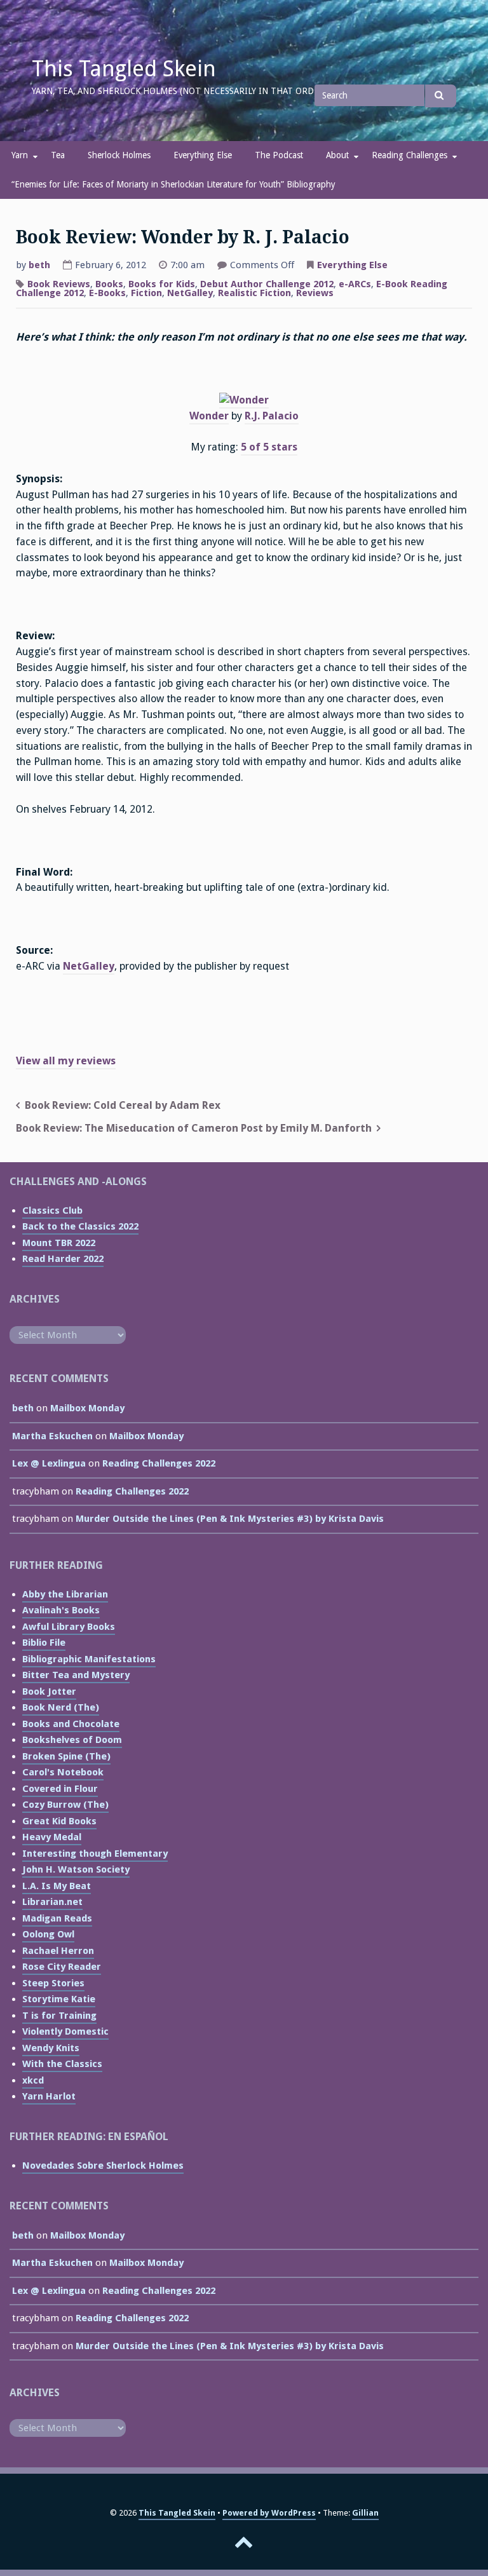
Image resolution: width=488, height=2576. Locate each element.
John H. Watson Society (76, 1869)
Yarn (20, 155)
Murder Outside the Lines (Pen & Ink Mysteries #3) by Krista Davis (230, 1519)
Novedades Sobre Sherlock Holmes (103, 2166)
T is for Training (59, 2016)
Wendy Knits (51, 2048)
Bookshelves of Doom (72, 1740)
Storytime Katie (59, 1999)
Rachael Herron (58, 1951)
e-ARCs (355, 284)
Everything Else (203, 155)
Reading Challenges (410, 155)
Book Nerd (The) (61, 1707)
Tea (58, 155)
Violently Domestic (65, 2031)
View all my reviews (66, 1061)
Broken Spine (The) (66, 1756)
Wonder (209, 416)
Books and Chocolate (71, 1724)
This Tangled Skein (124, 69)
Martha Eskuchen (52, 1436)
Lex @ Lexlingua (49, 1463)
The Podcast (279, 155)
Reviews (315, 293)
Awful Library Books (69, 1627)
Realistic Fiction (254, 293)
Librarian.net (52, 1902)
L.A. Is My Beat (57, 1886)
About (337, 155)
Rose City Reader (62, 1967)
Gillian (365, 2513)
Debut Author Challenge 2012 (267, 284)
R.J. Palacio (272, 416)
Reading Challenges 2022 (159, 1463)
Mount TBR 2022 (59, 1243)
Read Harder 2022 (63, 1259)
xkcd (33, 2080)
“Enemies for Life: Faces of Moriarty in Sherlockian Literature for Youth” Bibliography (173, 184)
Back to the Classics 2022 (80, 1226)
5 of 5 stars (269, 447)
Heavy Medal (52, 1837)
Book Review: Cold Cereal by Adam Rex (123, 1105)
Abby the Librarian (65, 1594)
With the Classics (62, 2064)
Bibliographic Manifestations (89, 1659)
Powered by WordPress (269, 2513)
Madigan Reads (57, 1918)
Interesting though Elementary (95, 1854)
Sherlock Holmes (119, 155)
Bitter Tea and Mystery (76, 1675)
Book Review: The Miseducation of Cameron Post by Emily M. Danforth (194, 1128)
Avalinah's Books (61, 1610)
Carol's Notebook (63, 1772)
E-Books (107, 293)
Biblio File (44, 1643)
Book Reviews (59, 284)
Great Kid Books (59, 1821)
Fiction (146, 293)
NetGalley (190, 293)
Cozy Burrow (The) (65, 1805)
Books (109, 284)
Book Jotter (49, 1691)
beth (39, 265)
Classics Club (52, 1210)
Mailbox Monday (87, 1408)
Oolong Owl (48, 1934)
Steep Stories (53, 1983)
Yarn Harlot (49, 2096)
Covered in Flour (60, 1789)
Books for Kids (162, 284)
